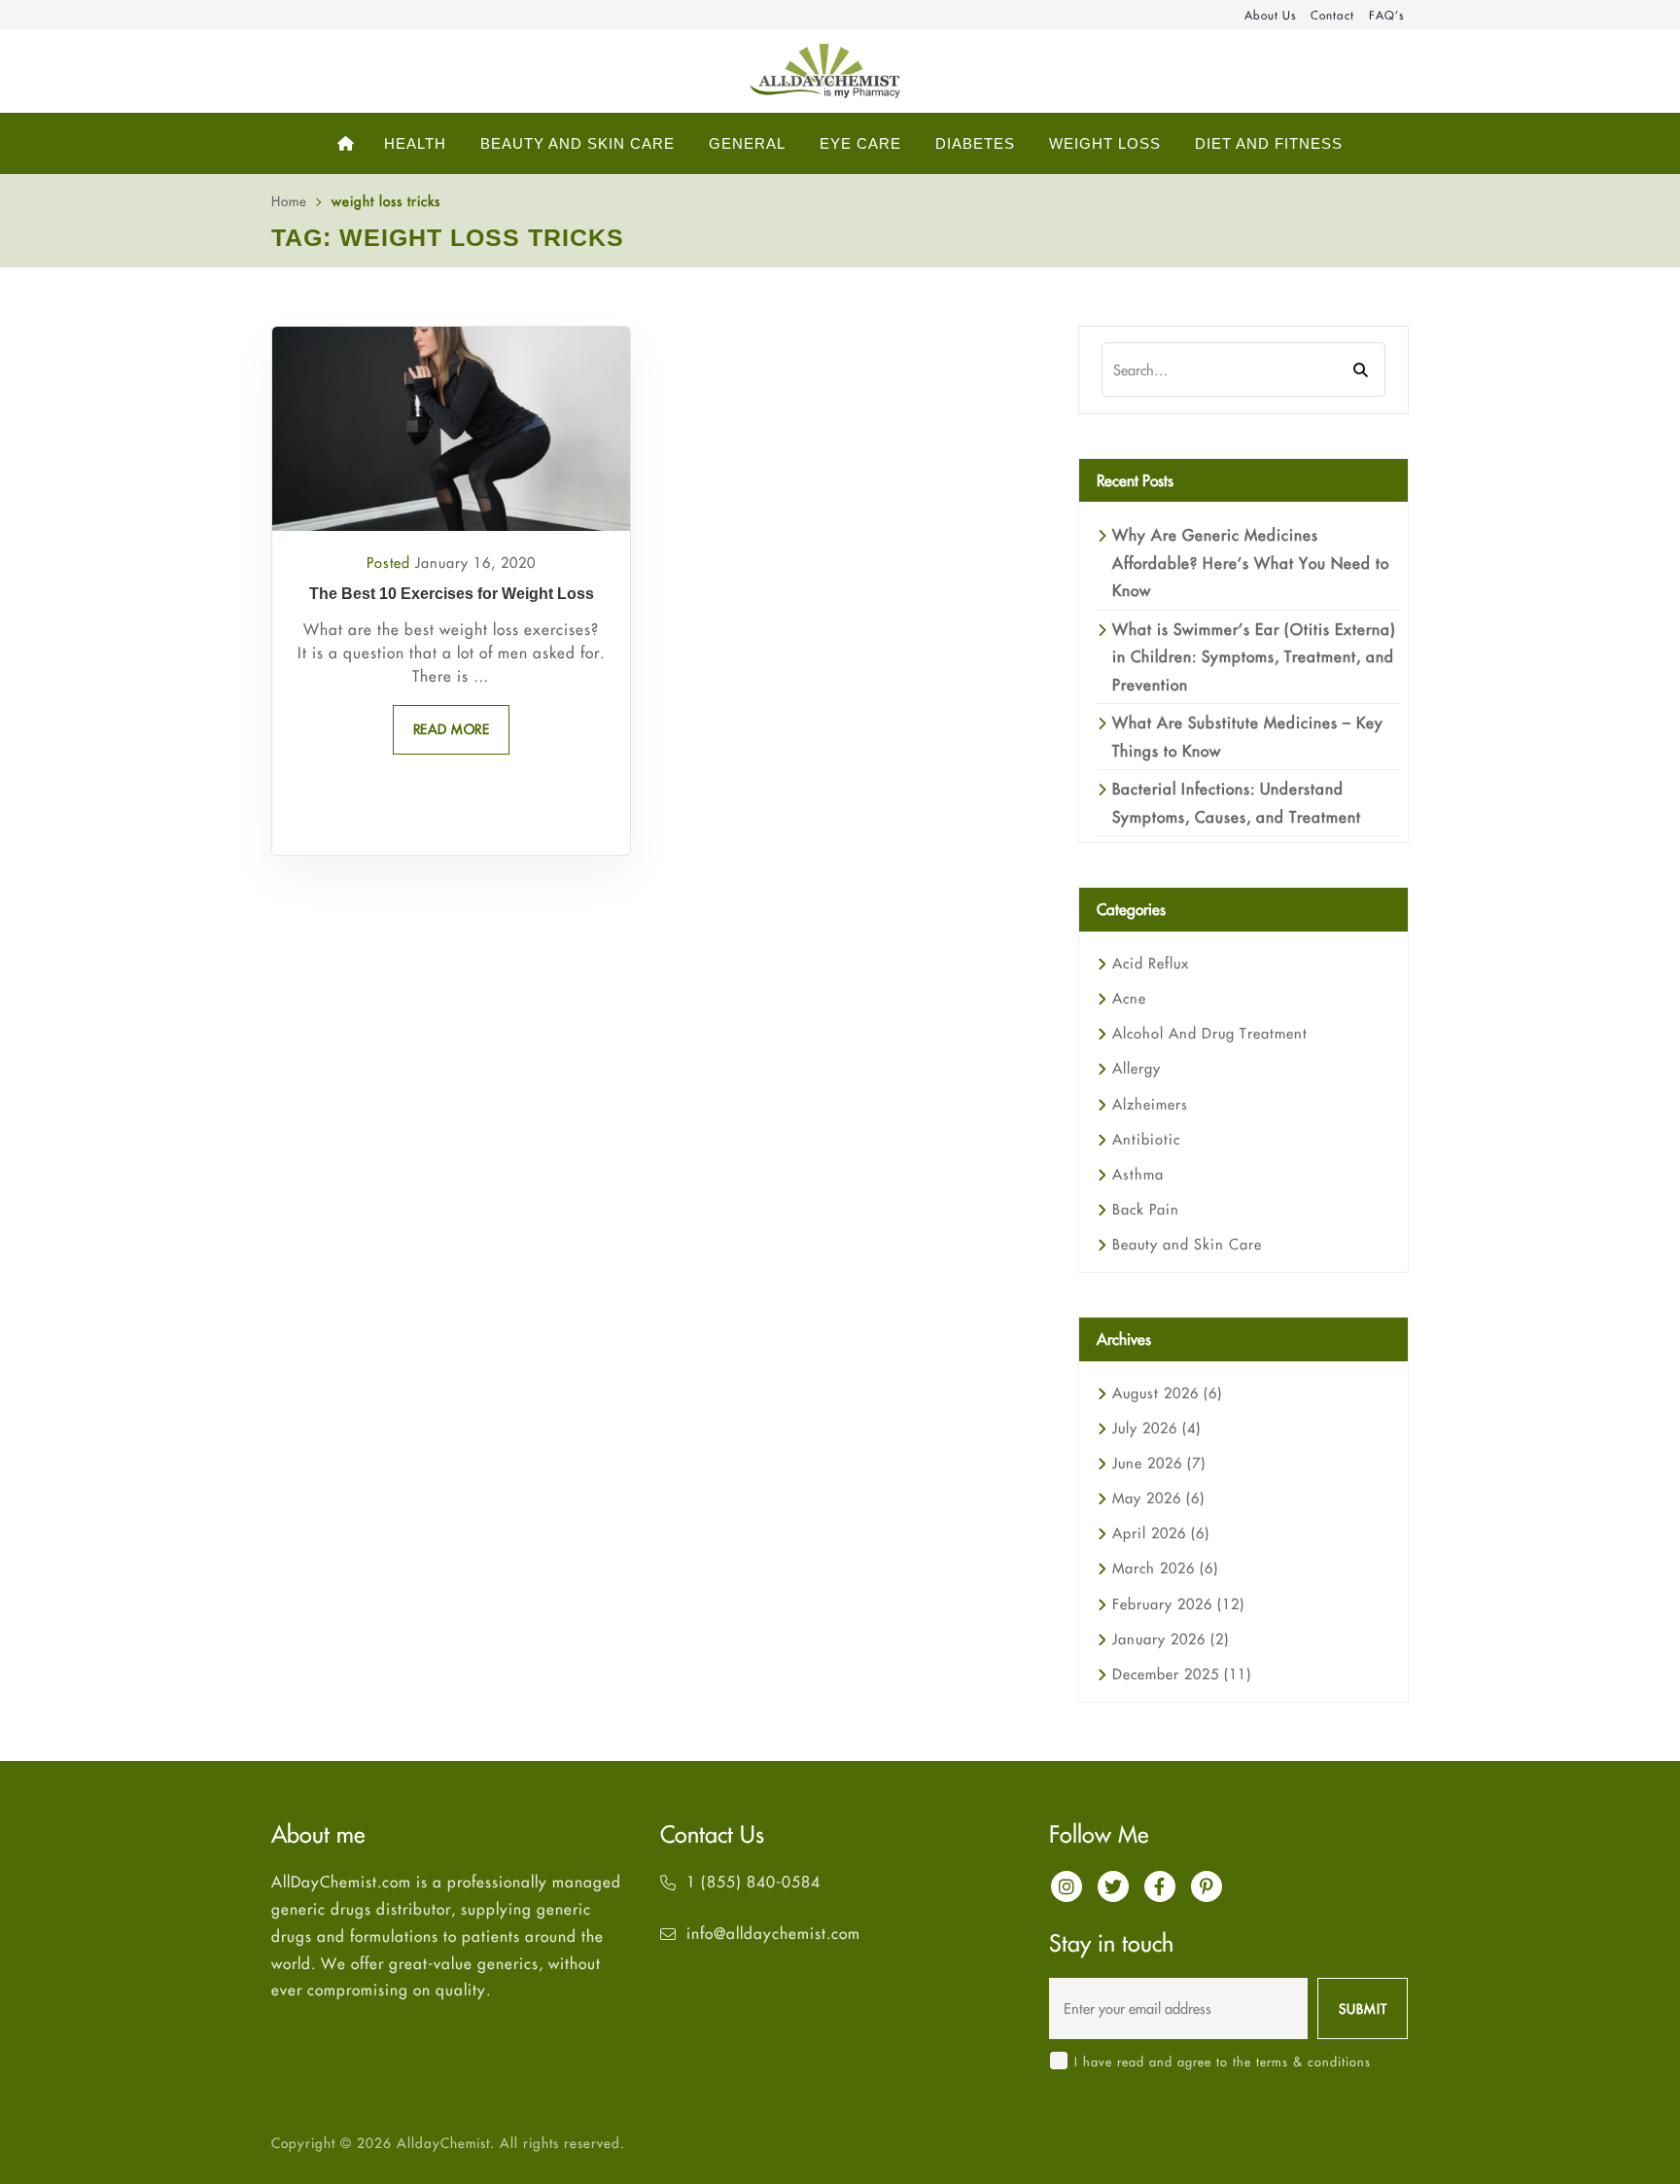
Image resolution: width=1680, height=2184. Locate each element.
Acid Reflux (1151, 963)
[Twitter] (1113, 1886)
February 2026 (1178, 1604)
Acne (1129, 998)
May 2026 (1158, 1498)
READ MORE (452, 729)
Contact (1332, 15)
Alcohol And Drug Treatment (1210, 1033)
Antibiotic (1146, 1139)
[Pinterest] (1207, 1886)
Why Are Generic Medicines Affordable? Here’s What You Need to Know (1251, 563)
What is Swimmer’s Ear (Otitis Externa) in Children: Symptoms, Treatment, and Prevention (1254, 657)
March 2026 (1165, 1568)
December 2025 (1182, 1674)
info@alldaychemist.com (773, 1933)
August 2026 (1167, 1393)
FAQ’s (1386, 15)
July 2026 (1156, 1428)
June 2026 (1159, 1463)
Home (289, 201)
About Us (1270, 15)
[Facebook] (1160, 1886)
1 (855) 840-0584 (753, 1882)
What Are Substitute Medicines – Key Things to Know (1248, 736)
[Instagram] (1067, 1886)
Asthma (1138, 1174)
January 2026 (1171, 1639)
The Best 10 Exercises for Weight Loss (452, 594)
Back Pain (1146, 1209)
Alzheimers (1150, 1104)
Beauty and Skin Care (1187, 1244)
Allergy (1137, 1068)
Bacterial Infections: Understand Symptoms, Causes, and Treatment (1237, 802)
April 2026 (1161, 1533)
